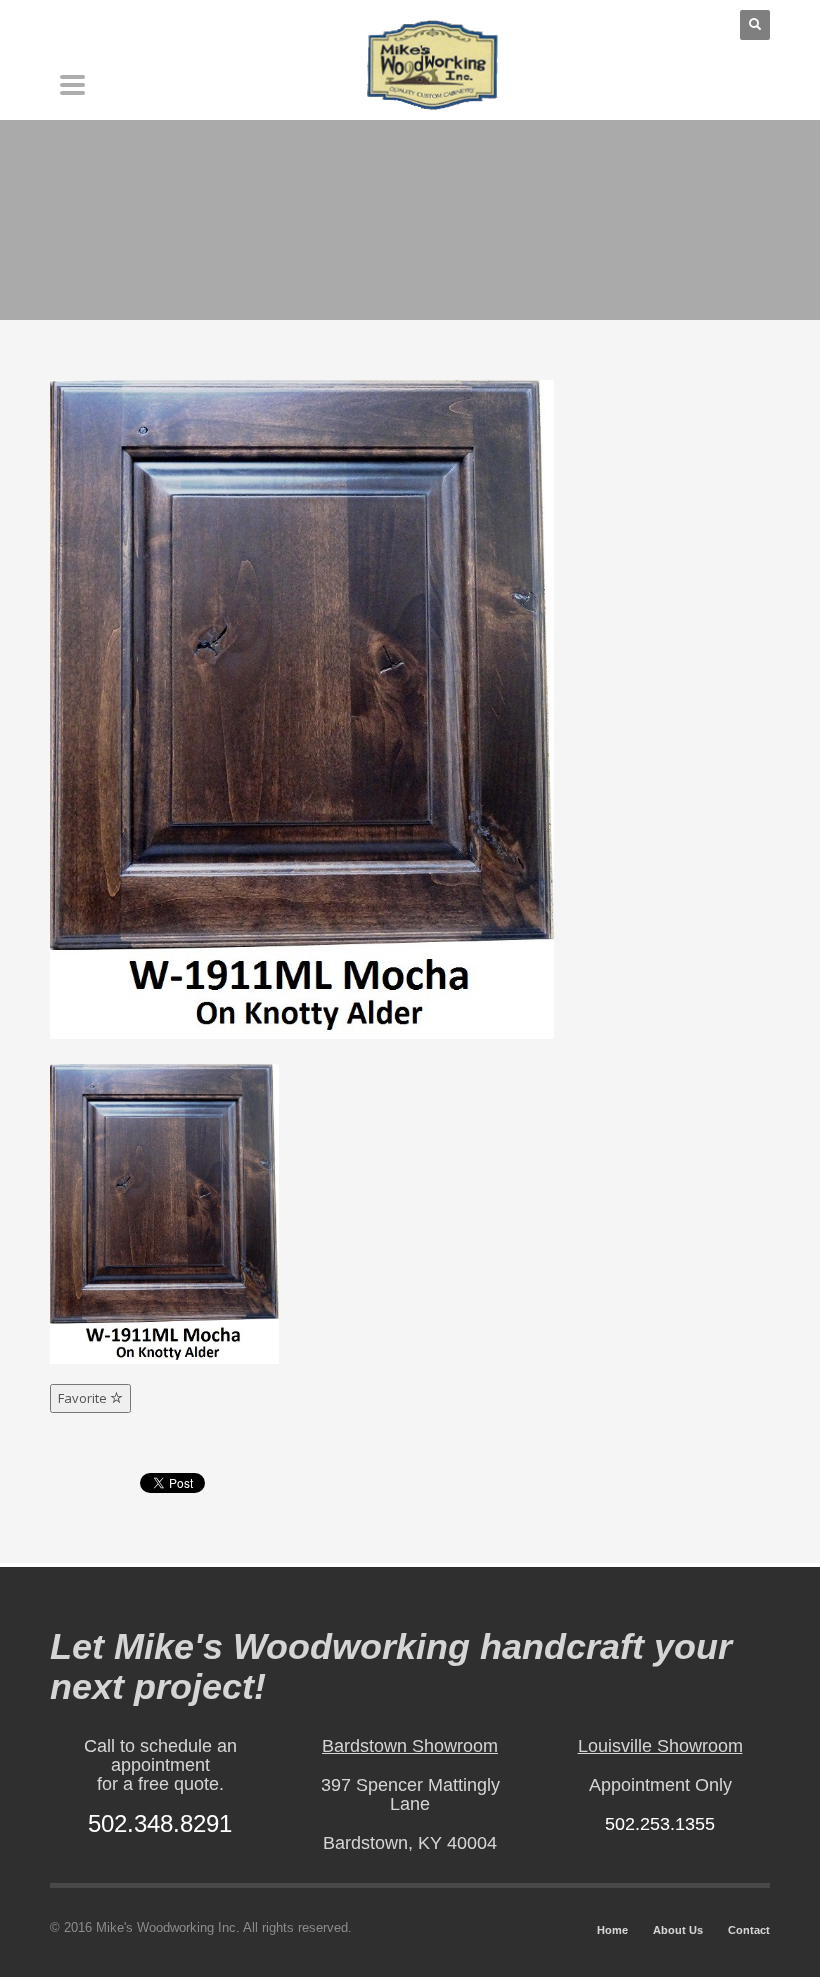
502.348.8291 (160, 1823)
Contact (749, 1930)
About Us (678, 1930)
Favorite (84, 1398)
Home (612, 1930)
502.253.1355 (660, 1824)
